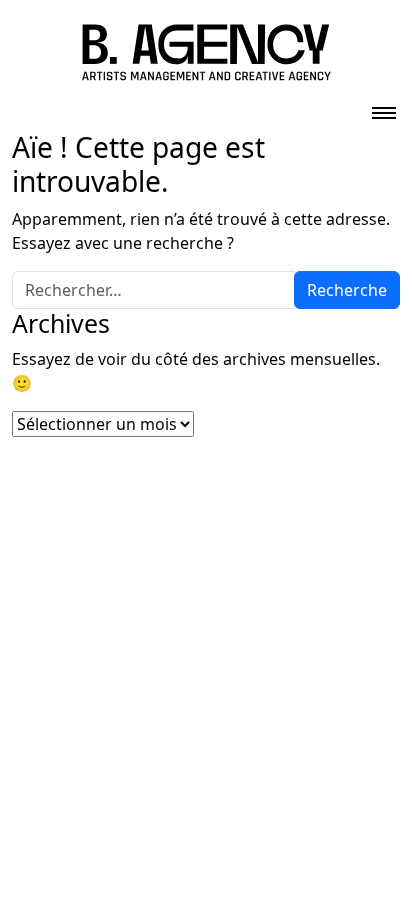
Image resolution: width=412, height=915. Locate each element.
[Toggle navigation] (384, 107)
